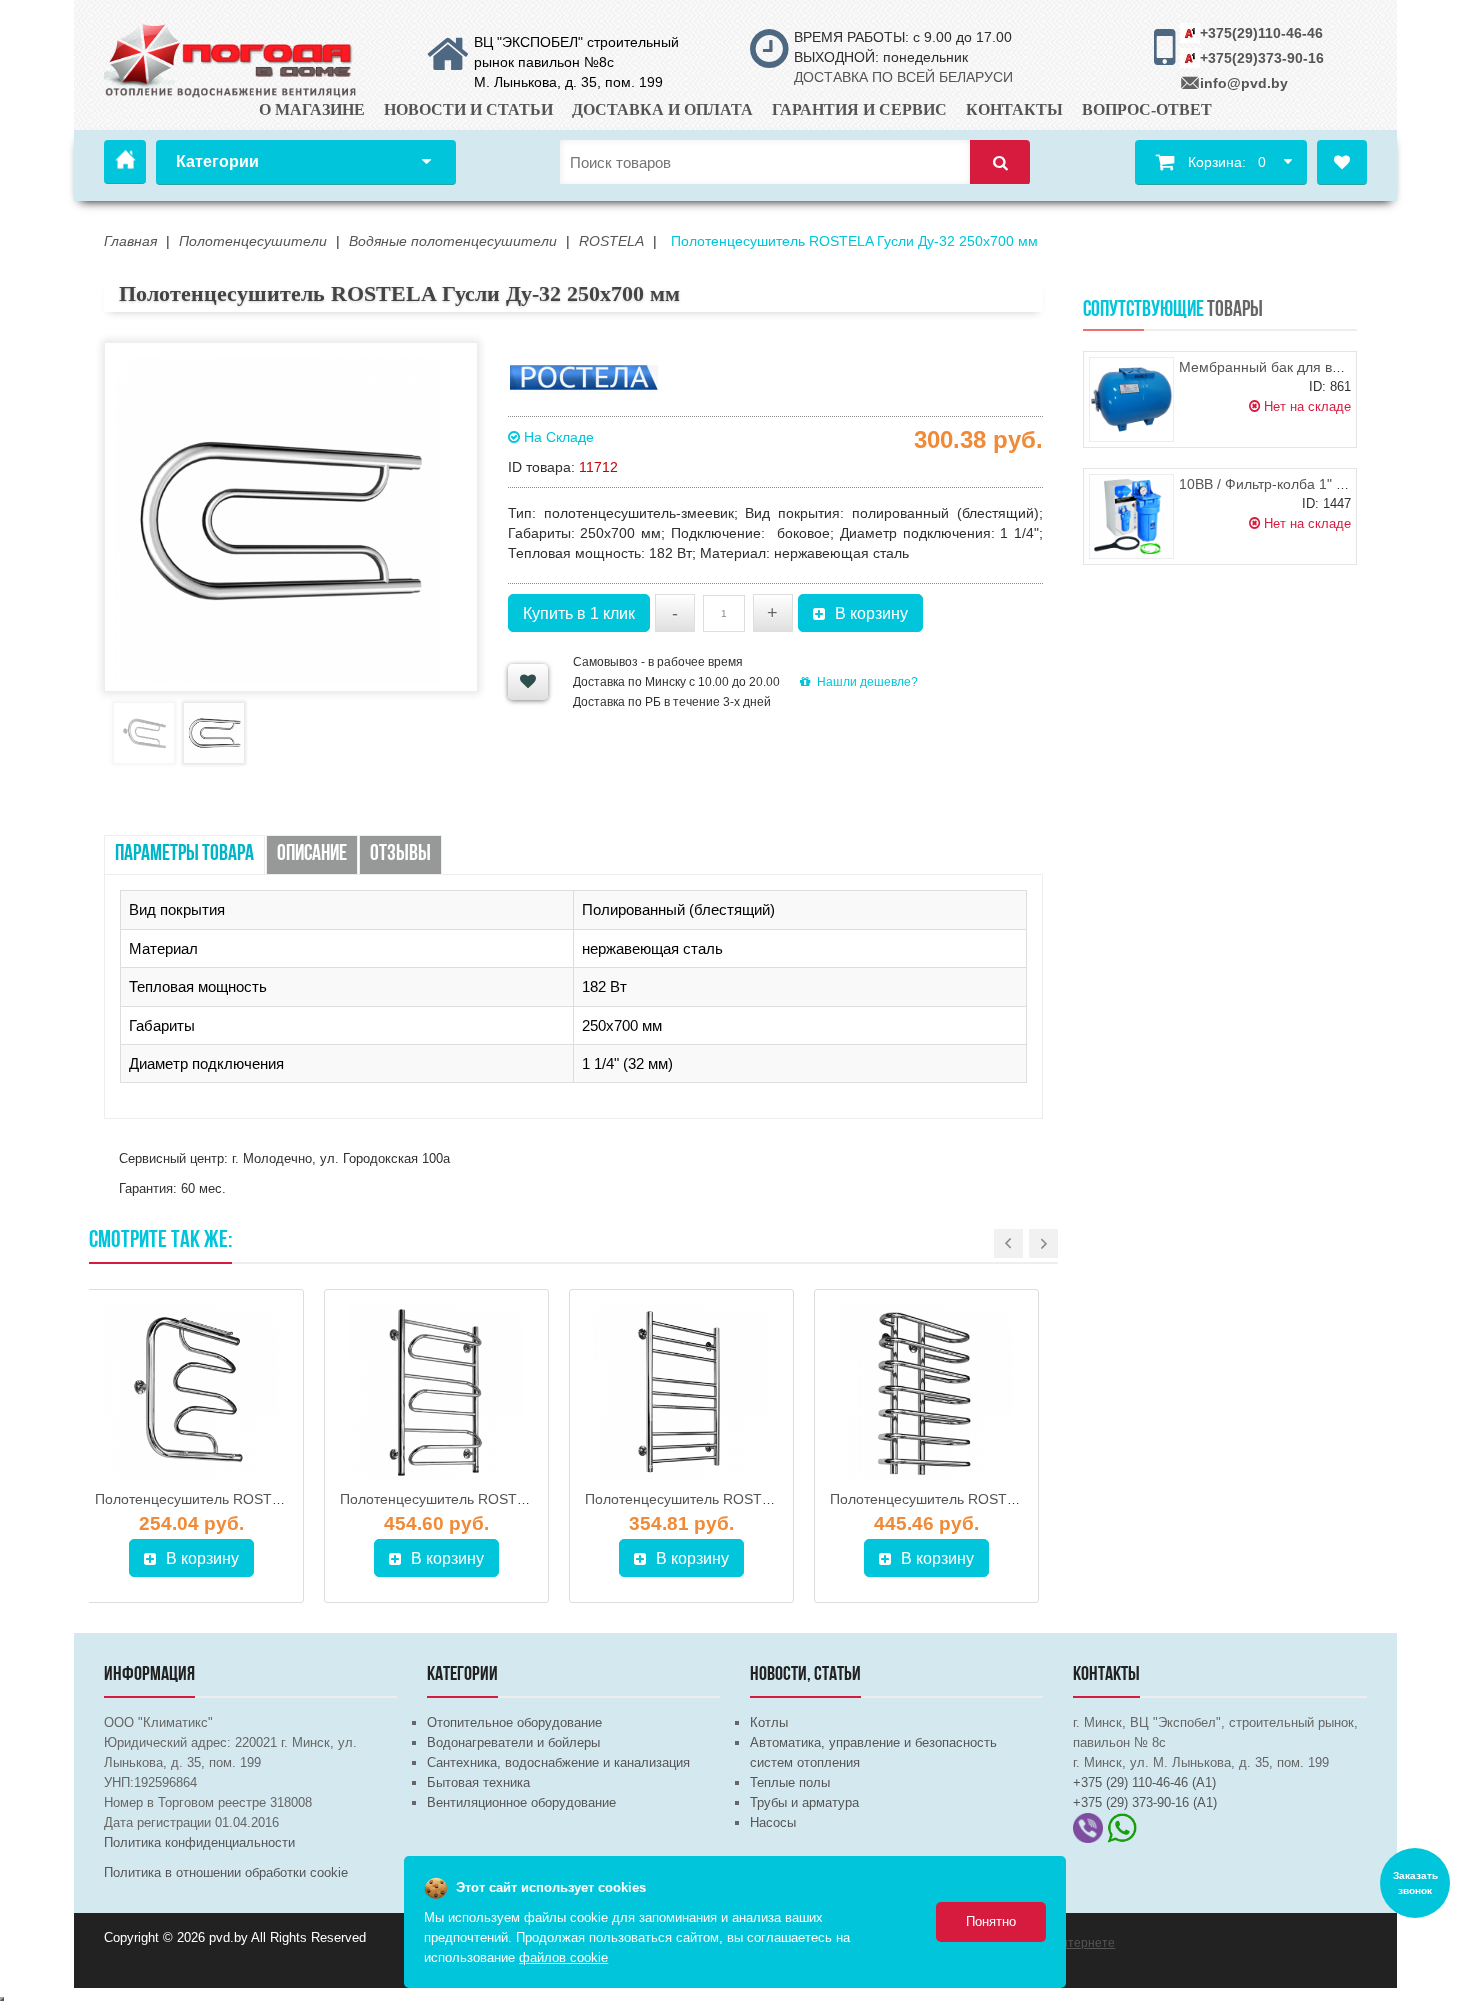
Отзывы (400, 854)
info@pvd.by (1244, 83)
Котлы (769, 1722)
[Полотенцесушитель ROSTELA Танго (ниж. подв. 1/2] (436, 1392)
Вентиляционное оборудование (521, 1802)
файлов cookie (563, 1957)
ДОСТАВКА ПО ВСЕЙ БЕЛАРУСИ (903, 77)
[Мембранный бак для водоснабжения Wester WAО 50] (1131, 399)
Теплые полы (790, 1782)
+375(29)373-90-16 (1262, 58)
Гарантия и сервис (859, 109)
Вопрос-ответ (1147, 109)
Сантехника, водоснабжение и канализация (558, 1762)
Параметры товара (184, 854)
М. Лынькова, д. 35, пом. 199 (568, 82)
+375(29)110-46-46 (1261, 33)
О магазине (312, 109)
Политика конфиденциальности (199, 1842)
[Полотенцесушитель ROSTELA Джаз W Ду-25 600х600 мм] (191, 1392)
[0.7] (2, 1999)
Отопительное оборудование (514, 1722)
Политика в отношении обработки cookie (226, 1872)
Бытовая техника (478, 1782)
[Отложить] (528, 682)
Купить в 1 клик (579, 613)
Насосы (773, 1822)
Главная (125, 162)
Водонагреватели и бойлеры (513, 1742)
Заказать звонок (1415, 1883)
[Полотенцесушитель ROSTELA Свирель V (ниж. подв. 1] (681, 1392)
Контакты (1014, 109)
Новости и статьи (468, 109)
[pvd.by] (231, 57)
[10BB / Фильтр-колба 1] (1131, 516)
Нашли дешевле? (867, 682)
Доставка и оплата (662, 109)
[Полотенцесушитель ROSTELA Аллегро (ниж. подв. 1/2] (926, 1392)
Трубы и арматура (804, 1802)
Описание (312, 854)
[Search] (1000, 162)
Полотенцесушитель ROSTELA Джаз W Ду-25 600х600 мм (284, 1499)
